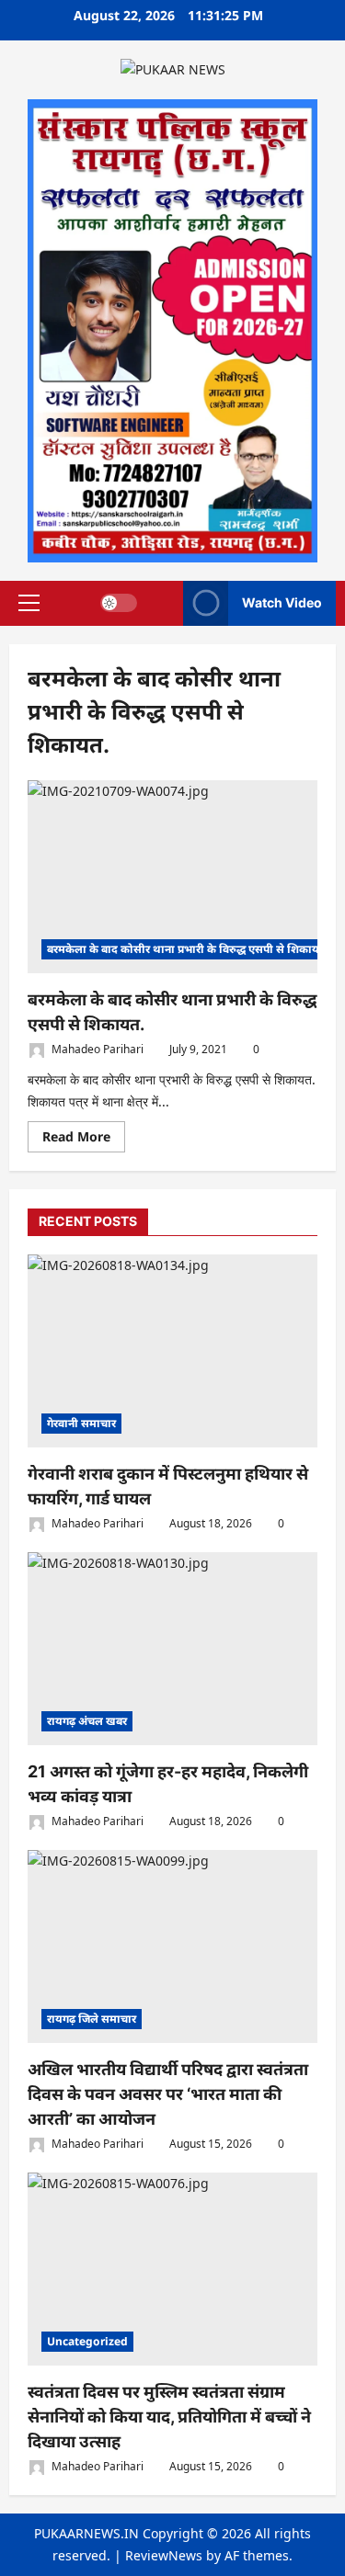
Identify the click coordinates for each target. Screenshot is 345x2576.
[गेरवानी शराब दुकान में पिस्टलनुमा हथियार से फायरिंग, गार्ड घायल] (172, 1351)
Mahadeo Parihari (96, 1049)
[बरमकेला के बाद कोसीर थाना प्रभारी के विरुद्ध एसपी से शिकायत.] (172, 877)
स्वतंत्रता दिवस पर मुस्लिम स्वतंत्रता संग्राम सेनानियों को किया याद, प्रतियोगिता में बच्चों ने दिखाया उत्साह (169, 2417)
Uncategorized (87, 2341)
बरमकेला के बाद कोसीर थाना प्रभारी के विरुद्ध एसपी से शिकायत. (188, 949)
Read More (84, 1140)
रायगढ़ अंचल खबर (87, 1721)
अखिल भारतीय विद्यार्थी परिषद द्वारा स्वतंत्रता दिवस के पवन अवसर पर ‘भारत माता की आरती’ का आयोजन (168, 2094)
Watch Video (282, 602)
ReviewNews (164, 2555)
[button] (29, 603)
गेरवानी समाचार (81, 1423)
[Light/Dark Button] (119, 603)
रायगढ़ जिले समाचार (92, 2019)
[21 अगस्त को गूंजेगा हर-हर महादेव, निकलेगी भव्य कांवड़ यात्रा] (172, 1649)
